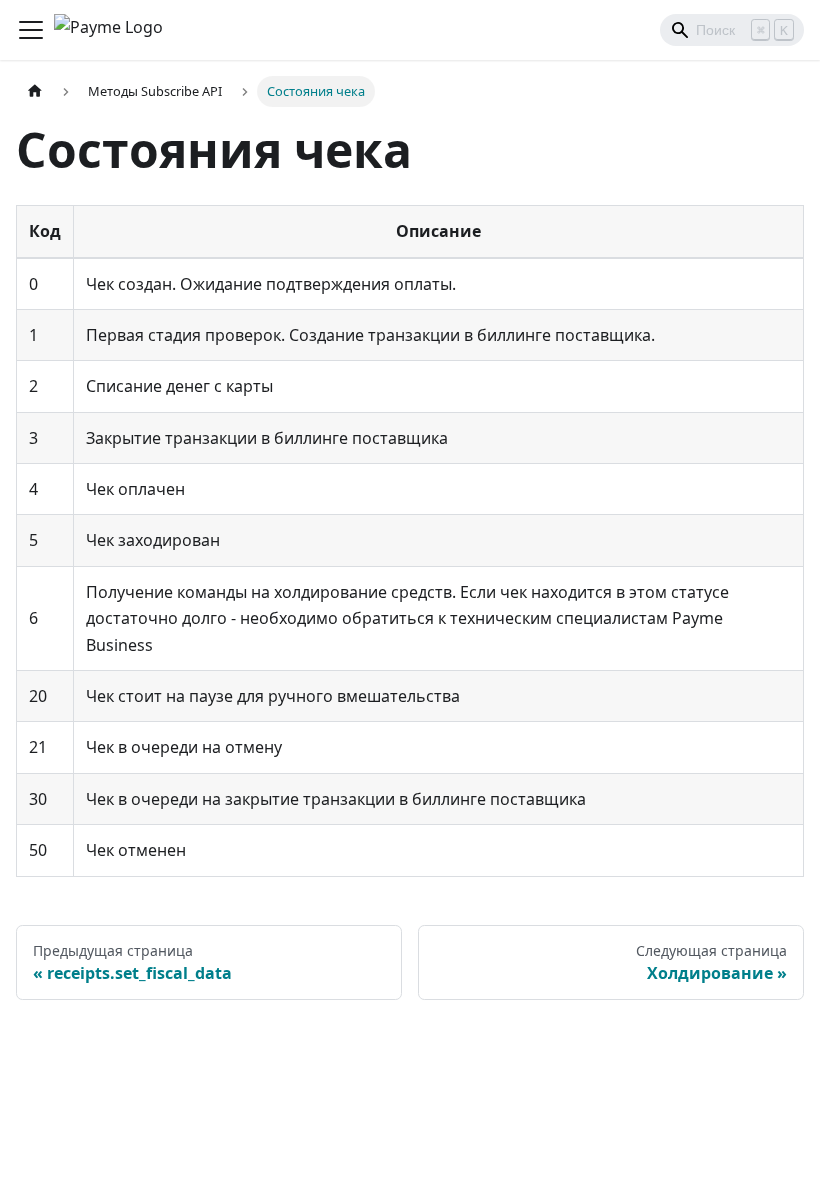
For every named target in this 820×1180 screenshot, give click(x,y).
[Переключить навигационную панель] (31, 30)
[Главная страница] (35, 91)
